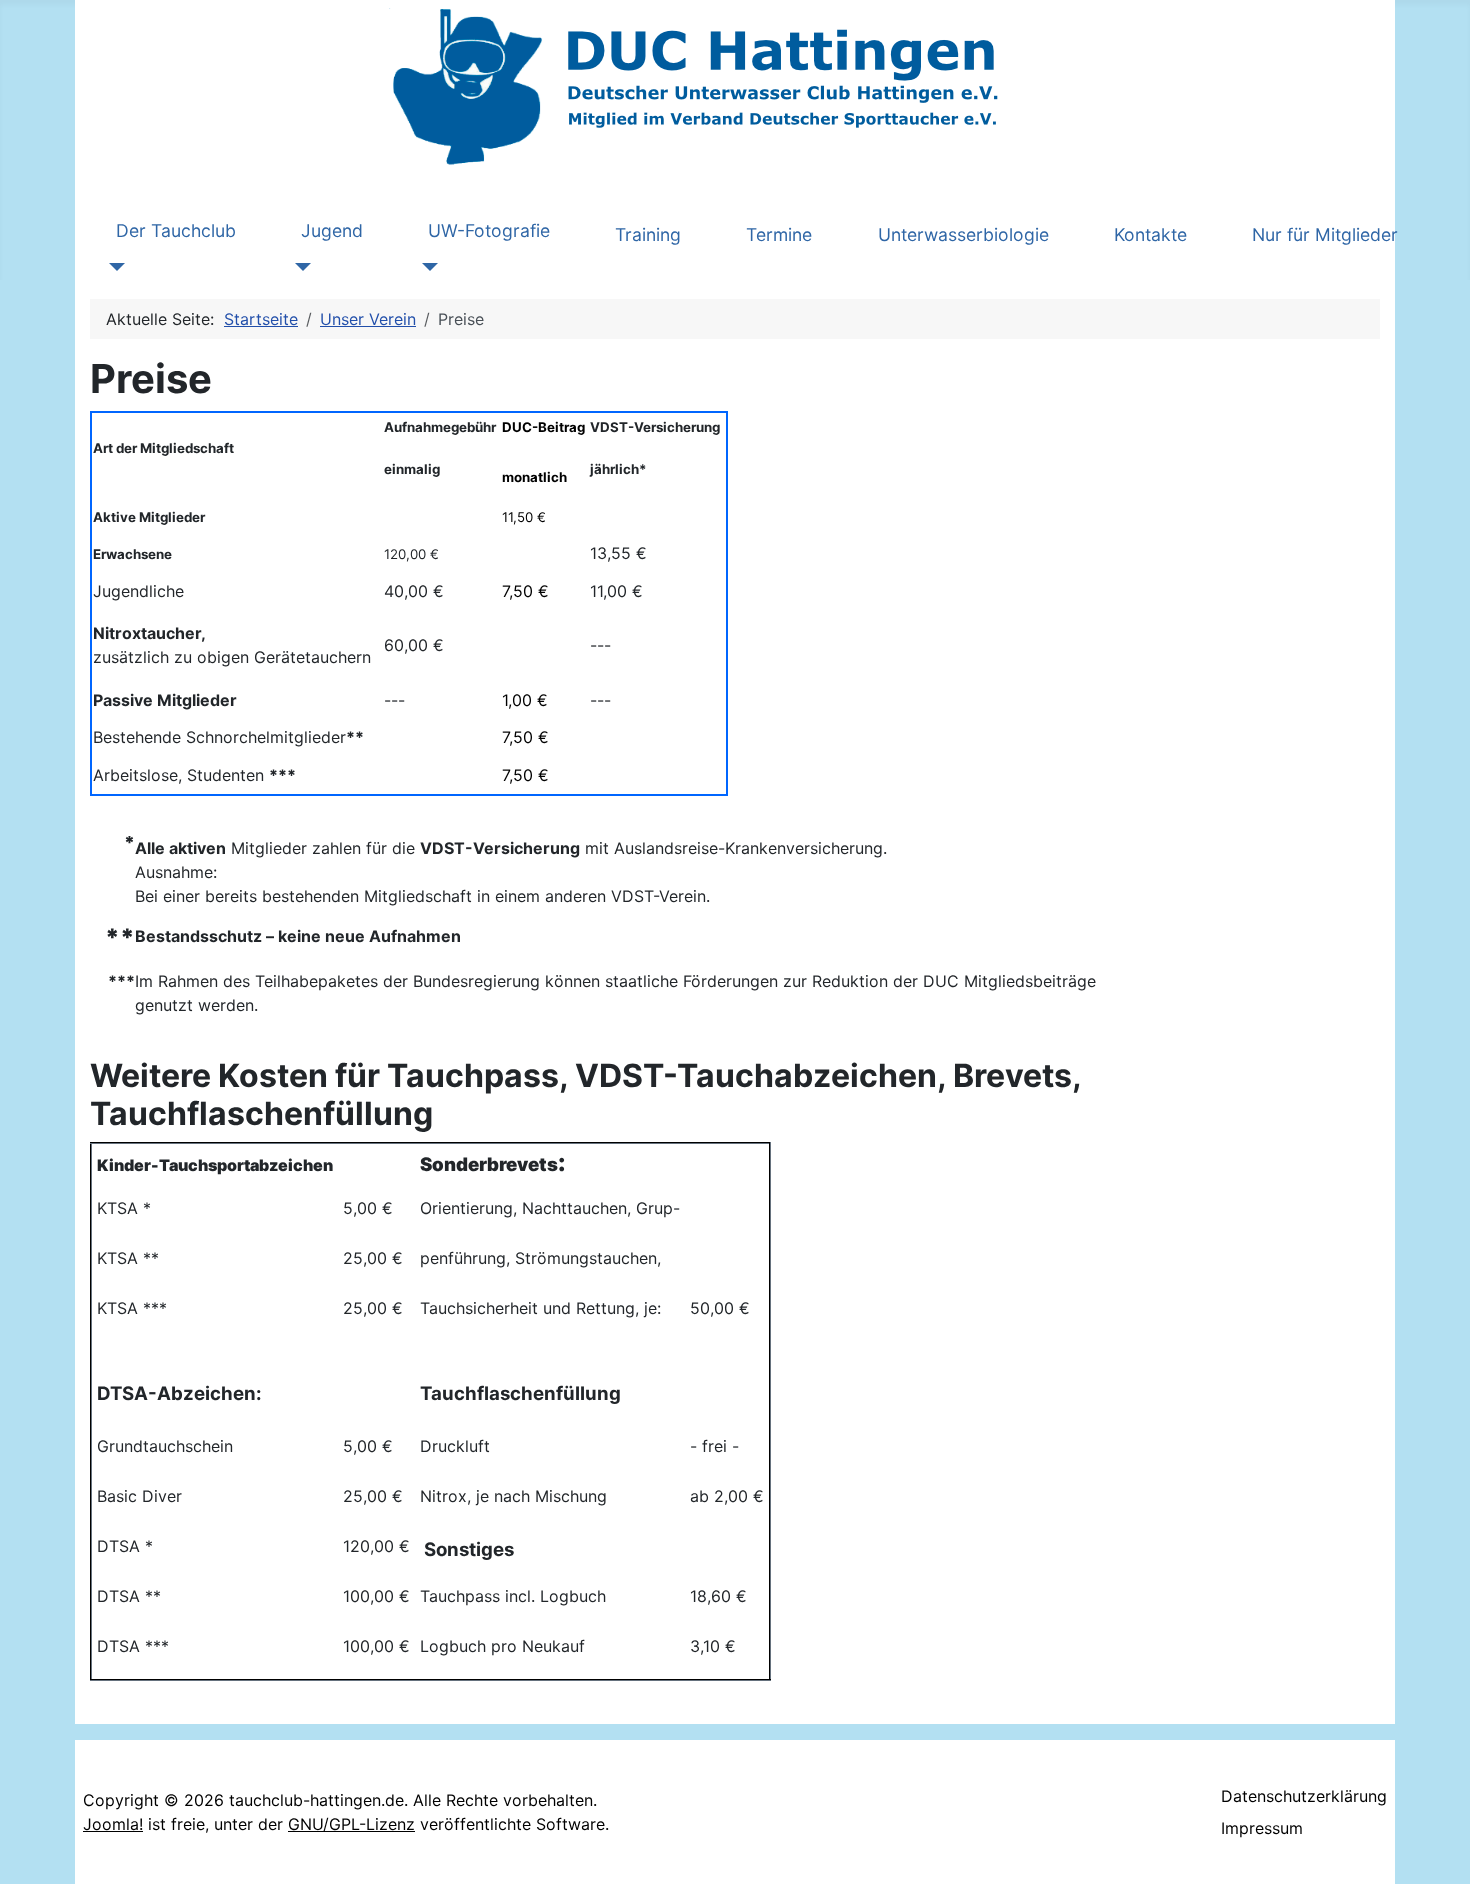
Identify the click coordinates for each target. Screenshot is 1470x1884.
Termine (779, 234)
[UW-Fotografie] (425, 267)
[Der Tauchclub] (113, 267)
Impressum (1262, 1828)
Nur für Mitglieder (1325, 234)
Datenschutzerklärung (1304, 1796)
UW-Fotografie (489, 230)
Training (648, 234)
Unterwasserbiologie (963, 234)
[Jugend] (298, 267)
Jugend (332, 230)
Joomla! (113, 1824)
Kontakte (1150, 234)
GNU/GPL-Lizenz (351, 1824)
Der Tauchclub (176, 230)
